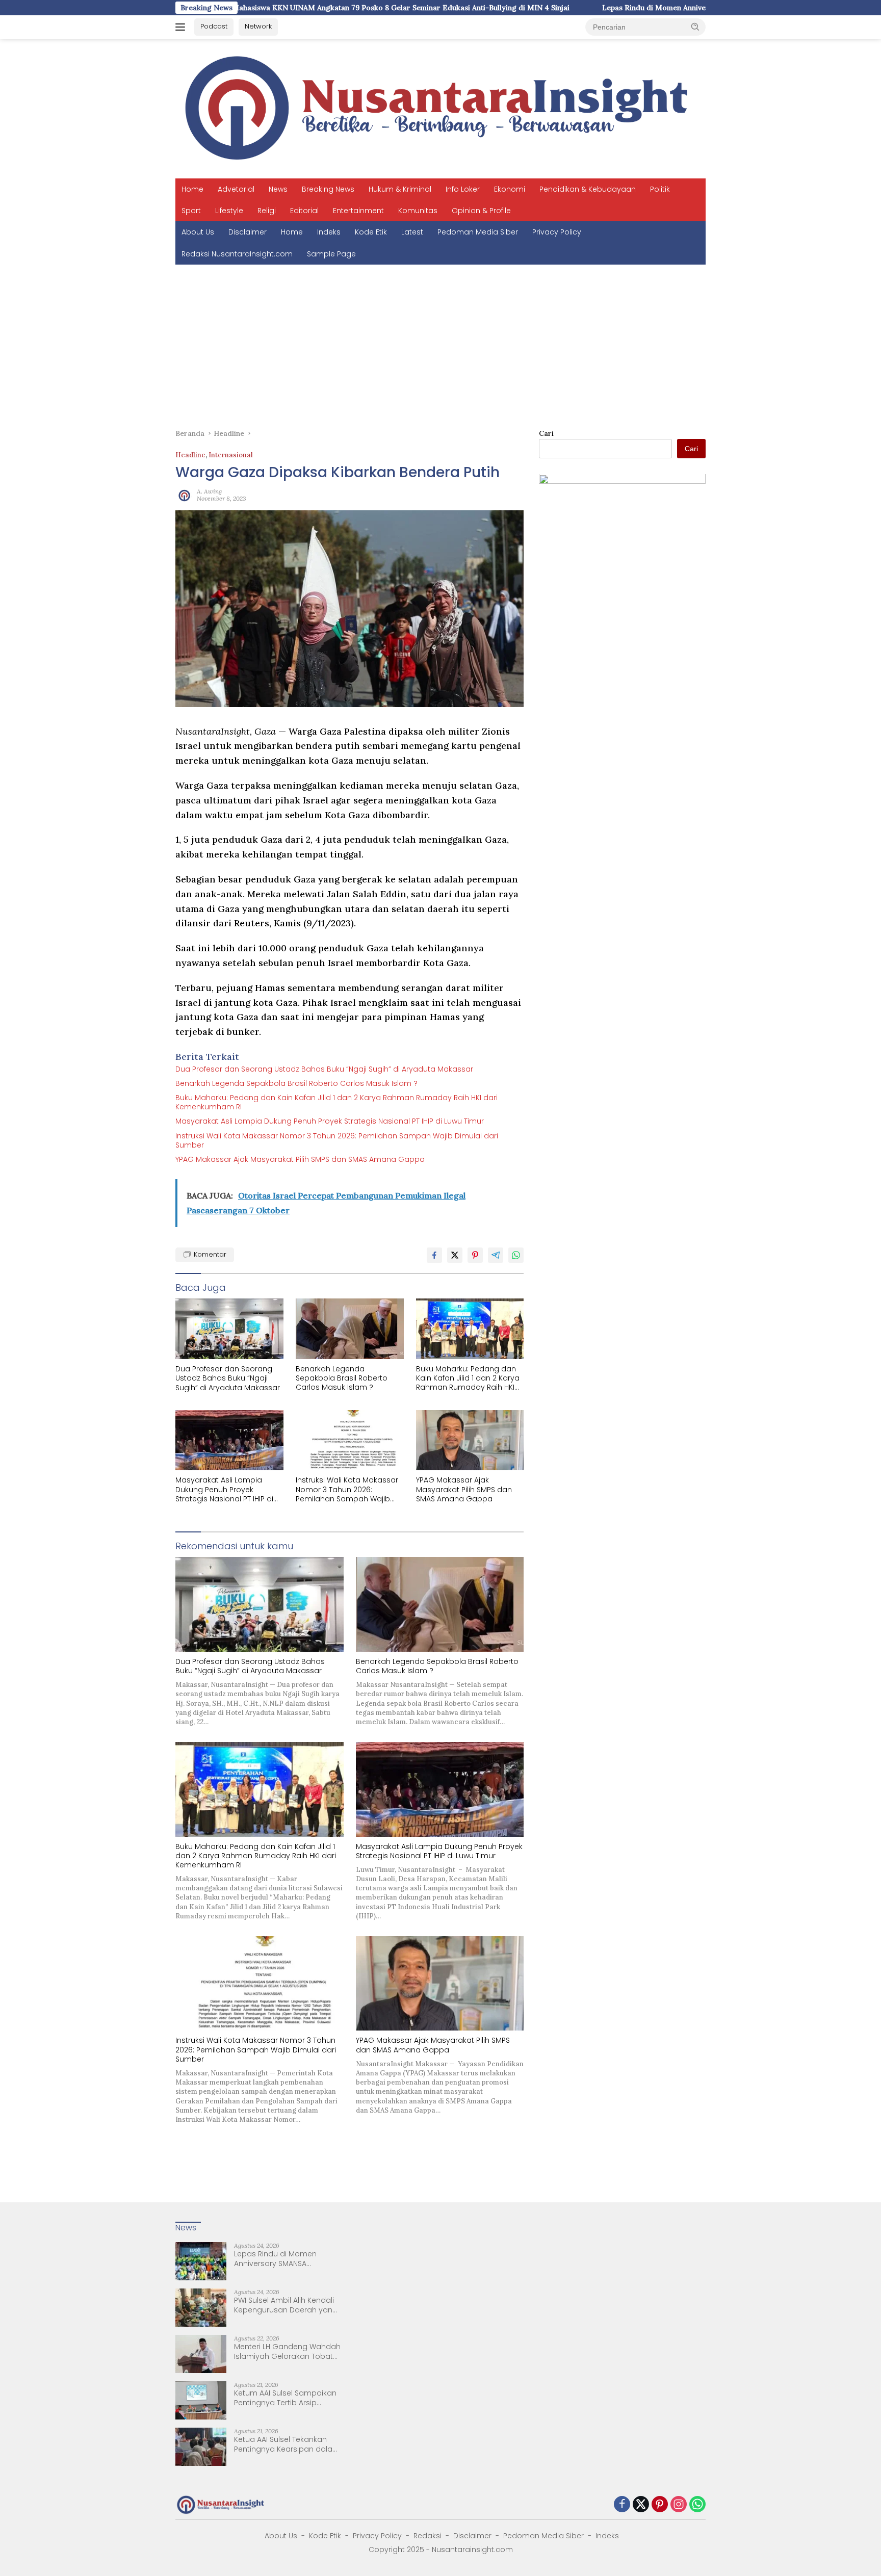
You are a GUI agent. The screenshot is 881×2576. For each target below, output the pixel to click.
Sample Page (331, 254)
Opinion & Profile (481, 211)
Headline (190, 455)
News (278, 189)
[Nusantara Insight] (440, 108)
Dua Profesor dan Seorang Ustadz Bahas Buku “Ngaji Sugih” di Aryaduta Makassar (324, 1069)
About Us (198, 232)
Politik (660, 189)
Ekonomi (510, 189)
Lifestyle (229, 211)
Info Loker (463, 189)
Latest (412, 232)
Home (192, 189)
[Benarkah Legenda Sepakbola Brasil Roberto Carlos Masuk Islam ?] (350, 1329)
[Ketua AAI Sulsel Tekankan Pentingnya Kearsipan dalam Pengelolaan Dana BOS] (201, 2447)
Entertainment (358, 211)
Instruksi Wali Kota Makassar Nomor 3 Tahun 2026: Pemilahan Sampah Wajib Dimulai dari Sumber (337, 1140)
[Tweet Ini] (455, 1255)
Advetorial (236, 189)
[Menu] (182, 27)
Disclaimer (248, 232)
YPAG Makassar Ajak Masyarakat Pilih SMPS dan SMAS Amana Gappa (300, 1159)
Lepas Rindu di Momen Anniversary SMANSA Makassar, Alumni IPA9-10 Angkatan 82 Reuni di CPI (644, 8)
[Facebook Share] (434, 1255)
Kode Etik (371, 232)
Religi (267, 211)
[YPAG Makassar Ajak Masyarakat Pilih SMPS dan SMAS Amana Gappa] (470, 1440)
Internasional (231, 455)
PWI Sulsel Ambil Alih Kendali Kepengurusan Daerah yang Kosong (286, 2305)
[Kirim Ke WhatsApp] (516, 1255)
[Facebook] (622, 2505)
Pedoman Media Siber (478, 232)
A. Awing (209, 491)
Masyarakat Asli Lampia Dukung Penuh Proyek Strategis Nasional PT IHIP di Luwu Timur (330, 1121)
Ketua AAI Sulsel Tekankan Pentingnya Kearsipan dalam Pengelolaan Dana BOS (287, 2444)
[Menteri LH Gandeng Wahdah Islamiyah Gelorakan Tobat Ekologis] (201, 2354)
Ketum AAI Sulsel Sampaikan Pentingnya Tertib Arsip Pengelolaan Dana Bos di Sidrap (285, 2398)
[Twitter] (641, 2505)
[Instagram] (679, 2505)
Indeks (329, 232)
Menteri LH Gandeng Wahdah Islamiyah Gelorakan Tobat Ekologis (287, 2351)
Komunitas (418, 211)
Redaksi (427, 2536)
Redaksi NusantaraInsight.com (237, 254)
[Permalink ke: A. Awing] (184, 495)
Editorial (304, 211)
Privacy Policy (557, 232)
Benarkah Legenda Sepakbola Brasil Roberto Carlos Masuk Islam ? (296, 1083)
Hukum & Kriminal (400, 189)
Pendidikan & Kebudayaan (588, 189)
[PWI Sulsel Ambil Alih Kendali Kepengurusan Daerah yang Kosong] (201, 2308)
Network (258, 26)
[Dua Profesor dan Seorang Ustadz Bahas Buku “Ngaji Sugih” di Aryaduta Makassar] (229, 1329)
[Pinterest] (660, 2505)
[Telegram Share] (496, 1255)
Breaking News (328, 189)
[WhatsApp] (697, 2505)
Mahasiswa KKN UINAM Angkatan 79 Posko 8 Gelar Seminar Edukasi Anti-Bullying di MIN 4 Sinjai (276, 8)
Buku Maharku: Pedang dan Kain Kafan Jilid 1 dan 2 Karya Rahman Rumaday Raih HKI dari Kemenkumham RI (336, 1102)
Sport (191, 211)
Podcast (214, 26)
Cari (546, 433)
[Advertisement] (440, 341)
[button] (695, 27)
